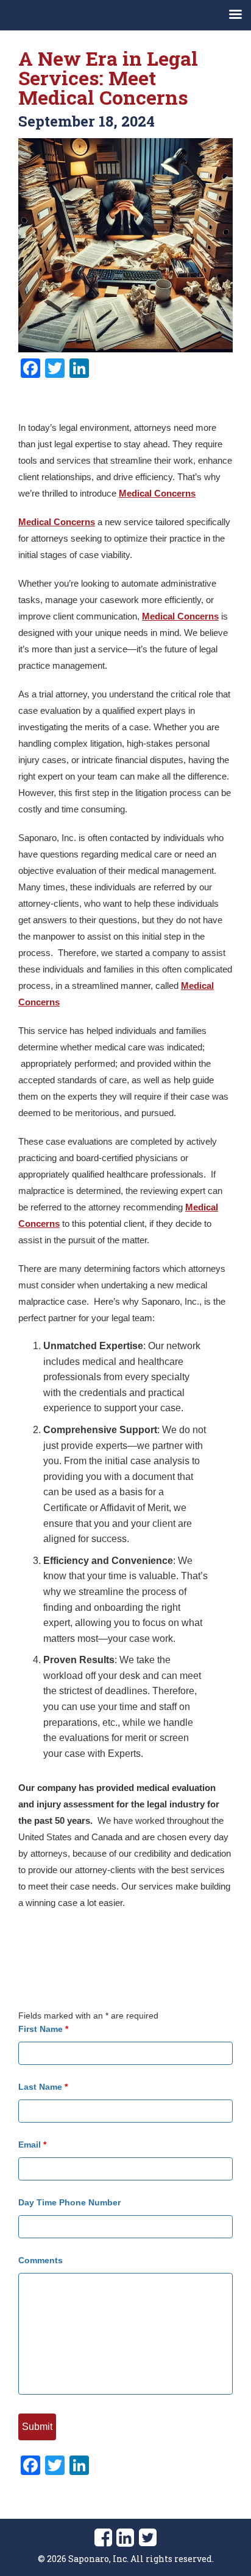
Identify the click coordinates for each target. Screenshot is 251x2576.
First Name (43, 2029)
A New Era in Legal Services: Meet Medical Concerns (108, 78)
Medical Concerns (157, 493)
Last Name (43, 2087)
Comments (41, 2260)
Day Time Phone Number (69, 2202)
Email (32, 2145)
